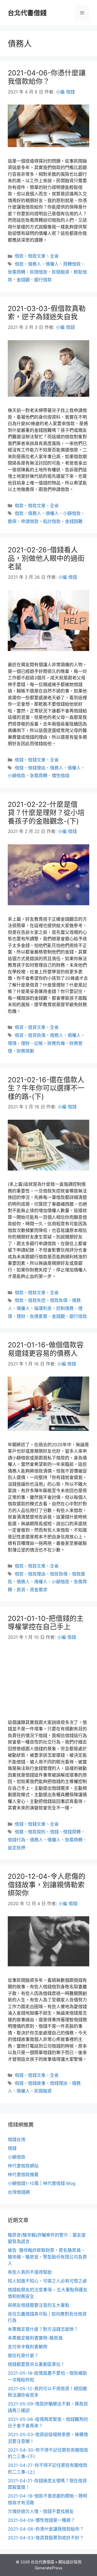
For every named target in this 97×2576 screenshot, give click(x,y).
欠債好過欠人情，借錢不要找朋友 (41, 2511)
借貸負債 (37, 1035)
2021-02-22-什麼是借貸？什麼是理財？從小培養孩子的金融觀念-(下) (46, 813)
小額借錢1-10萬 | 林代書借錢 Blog (42, 2183)
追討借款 (52, 521)
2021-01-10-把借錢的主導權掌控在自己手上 (46, 1623)
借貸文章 (37, 1027)
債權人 (52, 264)
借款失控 (37, 1300)
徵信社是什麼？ (23, 2356)
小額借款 (72, 513)
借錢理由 (37, 768)
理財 (25, 1043)
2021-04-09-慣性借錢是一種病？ (41, 2520)
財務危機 (56, 1043)
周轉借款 (72, 264)
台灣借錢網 (19, 2192)
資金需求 (39, 1590)
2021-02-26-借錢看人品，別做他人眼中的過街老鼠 (46, 558)
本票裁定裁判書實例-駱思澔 (35, 2338)
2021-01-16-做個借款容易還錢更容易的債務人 (46, 1349)
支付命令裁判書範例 (28, 2347)
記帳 (39, 1043)
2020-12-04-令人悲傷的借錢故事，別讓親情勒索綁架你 (47, 1885)
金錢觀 (23, 280)
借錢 (19, 760)
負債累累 (39, 1316)
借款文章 (37, 256)
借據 (19, 1832)
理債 (12, 1043)
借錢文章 (37, 760)
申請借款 (30, 521)
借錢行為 (17, 1840)
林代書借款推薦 (23, 2175)
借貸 (19, 1027)
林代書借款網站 (23, 2166)
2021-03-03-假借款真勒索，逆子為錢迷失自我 (47, 313)
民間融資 (61, 272)
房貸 (21, 1590)
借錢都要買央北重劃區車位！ (36, 2364)
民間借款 (39, 272)
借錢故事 (37, 2083)
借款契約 (37, 1832)
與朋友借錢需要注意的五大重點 (39, 2305)
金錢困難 (74, 521)
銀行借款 (43, 280)
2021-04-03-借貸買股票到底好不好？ (46, 2538)
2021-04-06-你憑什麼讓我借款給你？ (47, 77)
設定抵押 (17, 1848)
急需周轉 (17, 272)
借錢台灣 (17, 2140)
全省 (54, 256)
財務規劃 (25, 1051)
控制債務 (65, 1308)
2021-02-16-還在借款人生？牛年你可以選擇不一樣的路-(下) (46, 1088)
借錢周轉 (72, 1832)
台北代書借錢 (27, 13)
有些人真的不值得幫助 (30, 2272)
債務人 (35, 264)
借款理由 (37, 1574)
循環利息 (43, 1308)
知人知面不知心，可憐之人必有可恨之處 (47, 2281)
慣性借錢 (61, 776)
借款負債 (59, 1300)
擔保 (12, 521)
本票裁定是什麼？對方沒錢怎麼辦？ (43, 2329)
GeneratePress (48, 2568)
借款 (19, 256)
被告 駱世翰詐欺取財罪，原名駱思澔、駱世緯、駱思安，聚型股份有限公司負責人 (47, 2257)
